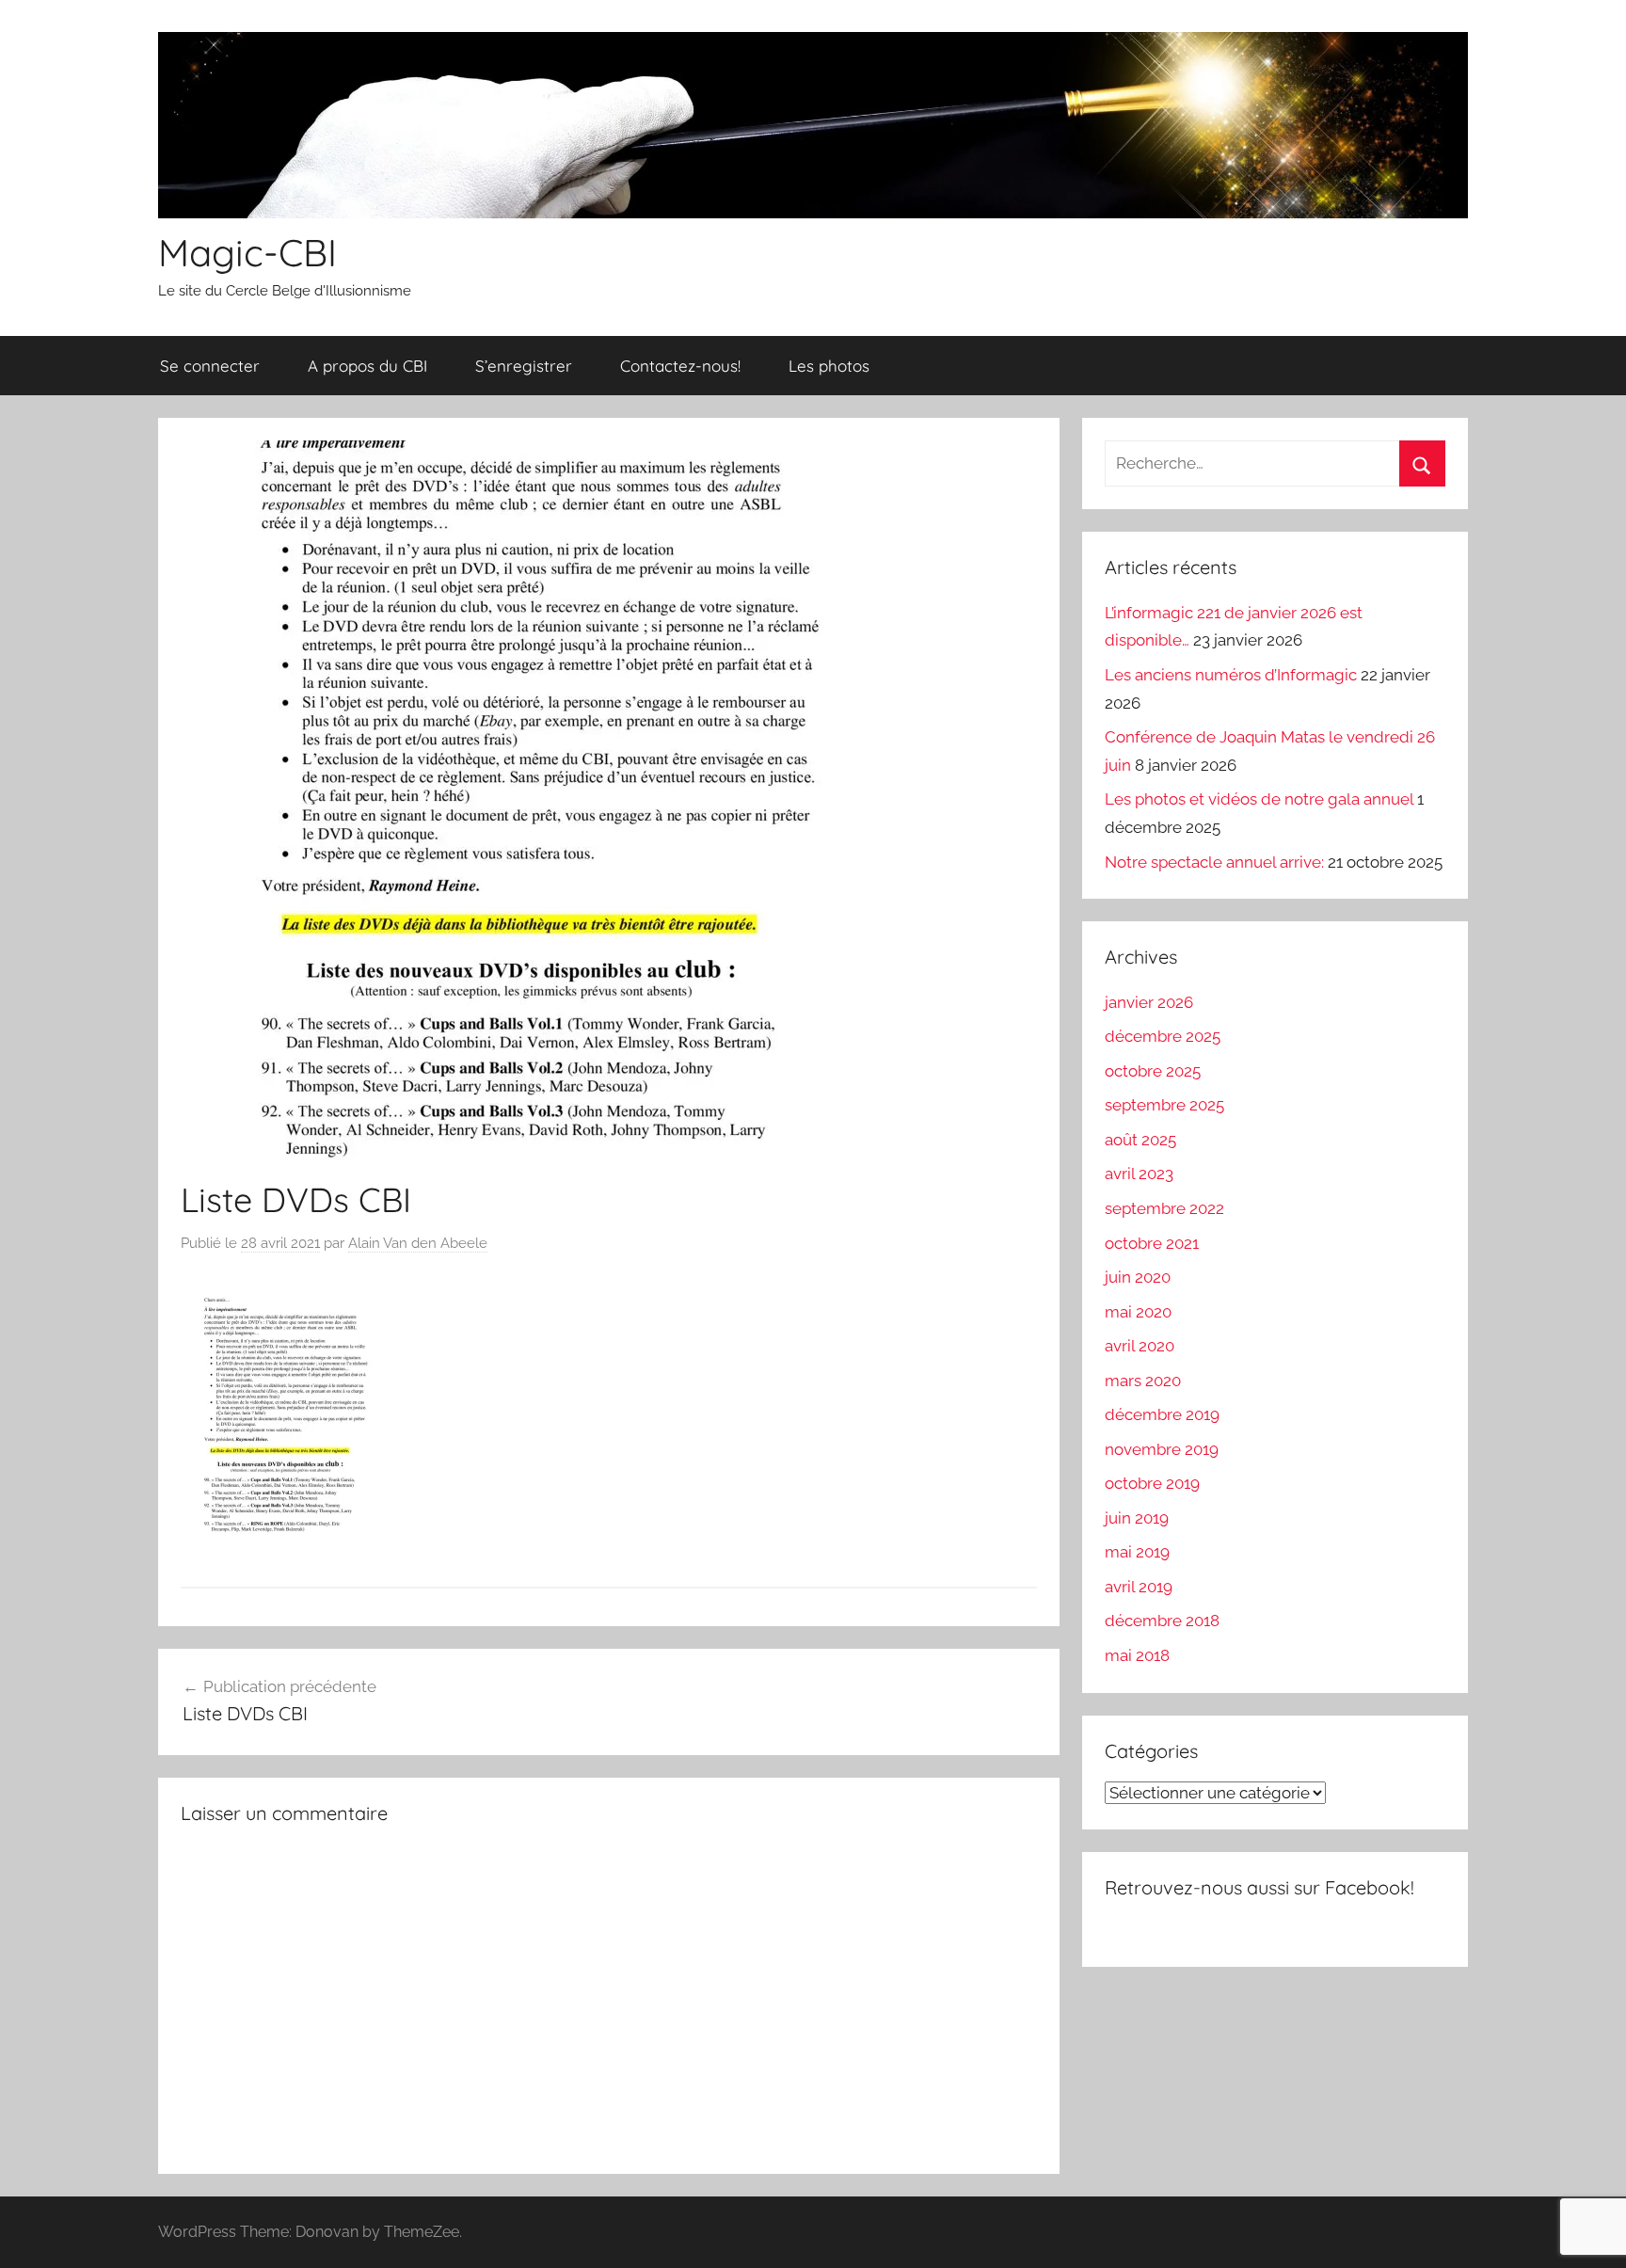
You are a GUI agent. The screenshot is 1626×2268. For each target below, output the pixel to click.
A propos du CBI (367, 366)
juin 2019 (1137, 1518)
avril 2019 (1139, 1587)
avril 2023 (1139, 1174)
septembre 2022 (1164, 1208)
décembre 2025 (1163, 1036)
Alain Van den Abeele (418, 1243)
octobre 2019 (1152, 1483)
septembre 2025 (1164, 1105)
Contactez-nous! (680, 366)
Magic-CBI (247, 252)
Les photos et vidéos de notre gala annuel (1259, 799)
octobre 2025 (1153, 1071)
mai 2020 (1138, 1312)
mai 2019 (1137, 1552)
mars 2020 (1143, 1381)
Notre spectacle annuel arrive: (1214, 862)
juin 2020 (1138, 1277)
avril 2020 (1140, 1346)
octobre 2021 (1152, 1243)
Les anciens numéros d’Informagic (1231, 675)
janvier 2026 (1149, 1002)
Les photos (829, 366)
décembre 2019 (1162, 1414)
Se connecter (210, 366)
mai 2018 (1137, 1655)
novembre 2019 (1162, 1449)
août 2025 (1140, 1140)
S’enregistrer (524, 366)
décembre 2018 (1162, 1621)
